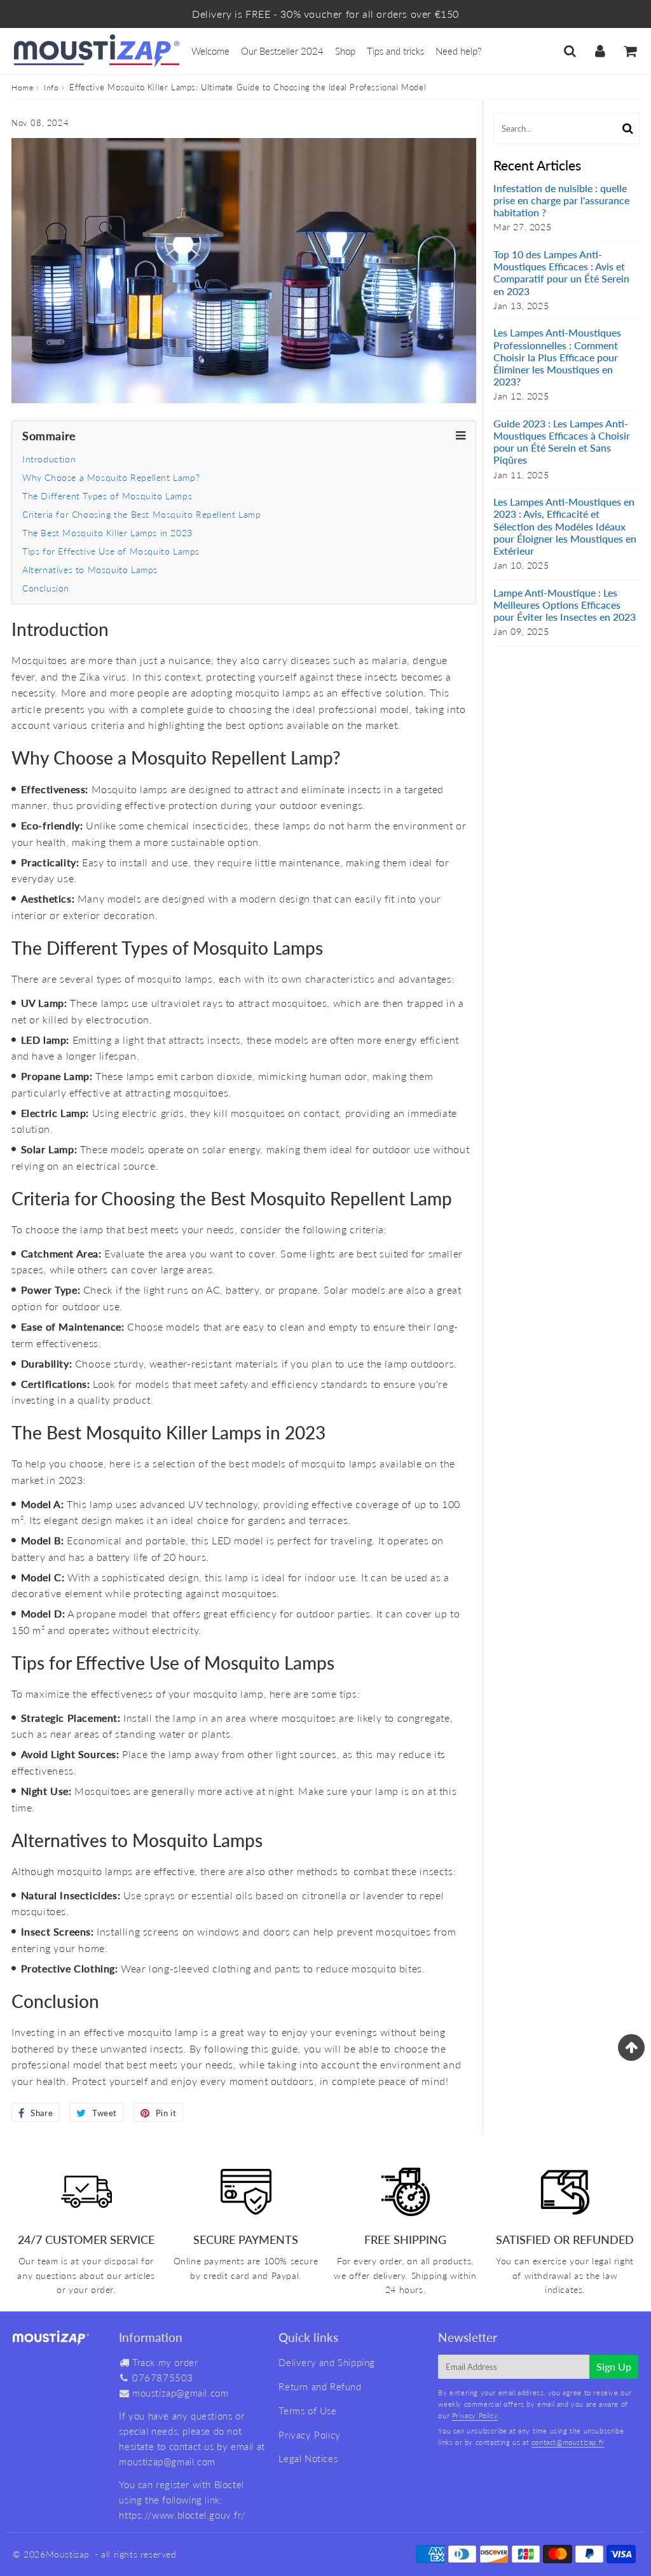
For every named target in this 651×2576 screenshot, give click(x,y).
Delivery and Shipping (327, 2362)
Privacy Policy (309, 2435)
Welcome (210, 51)
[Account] (600, 51)
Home (22, 87)
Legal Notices (308, 2458)
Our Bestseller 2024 (282, 51)
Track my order (165, 2362)
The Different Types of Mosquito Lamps (107, 496)
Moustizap (68, 2554)
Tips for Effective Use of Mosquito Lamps (111, 551)
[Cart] (630, 51)
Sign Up (614, 2366)
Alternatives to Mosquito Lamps (90, 570)
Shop (345, 51)
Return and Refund (320, 2386)
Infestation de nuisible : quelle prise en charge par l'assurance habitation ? (561, 200)
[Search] (570, 51)
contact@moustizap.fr (568, 2442)
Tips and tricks (395, 51)
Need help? (458, 51)
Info (51, 87)
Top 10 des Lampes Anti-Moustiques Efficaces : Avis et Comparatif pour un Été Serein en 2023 (561, 273)
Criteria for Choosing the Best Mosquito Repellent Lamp (141, 514)
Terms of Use (307, 2411)
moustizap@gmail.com (180, 2393)
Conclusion (46, 588)
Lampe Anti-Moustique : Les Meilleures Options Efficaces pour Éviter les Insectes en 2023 (565, 605)
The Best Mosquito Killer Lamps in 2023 (107, 533)
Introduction (49, 459)
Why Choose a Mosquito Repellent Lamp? (111, 477)
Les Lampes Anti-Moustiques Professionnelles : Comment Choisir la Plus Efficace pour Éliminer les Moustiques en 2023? (557, 357)
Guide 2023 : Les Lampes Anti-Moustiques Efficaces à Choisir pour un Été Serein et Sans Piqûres (562, 442)
